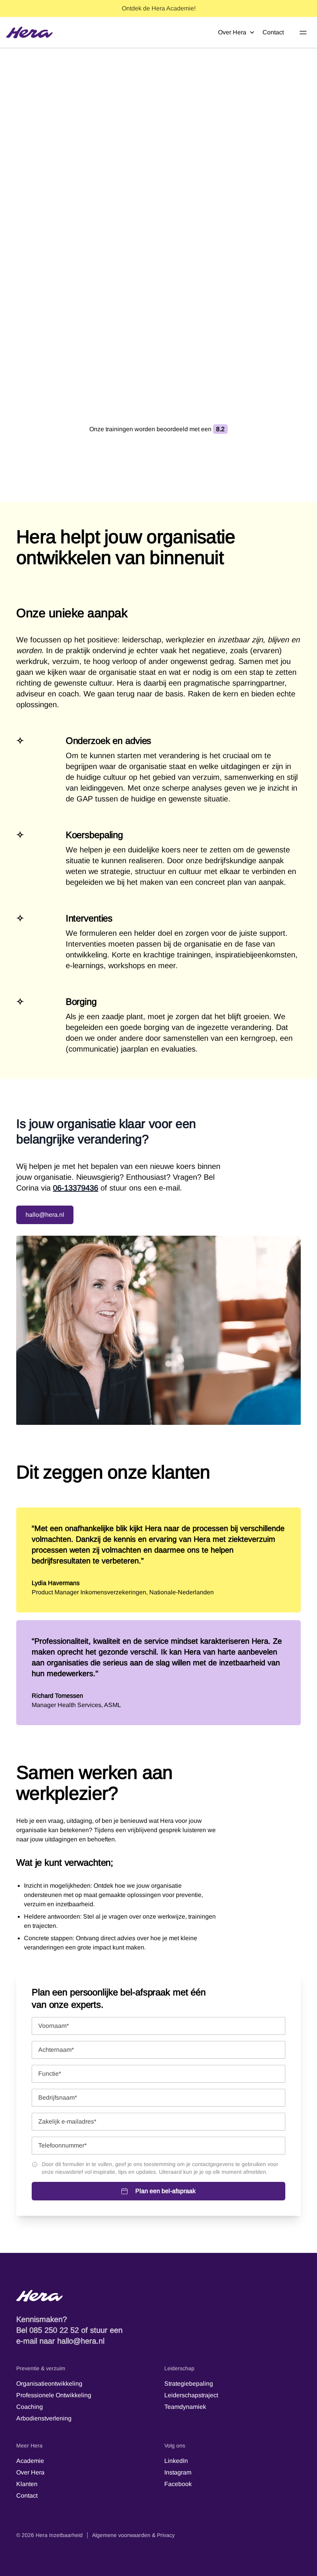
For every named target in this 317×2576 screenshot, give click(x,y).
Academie (30, 2461)
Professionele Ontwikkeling (54, 2395)
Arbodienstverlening (44, 2418)
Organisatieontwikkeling (49, 2384)
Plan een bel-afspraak (165, 2191)
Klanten (27, 2484)
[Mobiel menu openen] (303, 32)
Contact (273, 32)
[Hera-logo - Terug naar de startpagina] (158, 2296)
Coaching (30, 2407)
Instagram (178, 2472)
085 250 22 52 (54, 2330)
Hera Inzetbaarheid (59, 2535)
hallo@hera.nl (45, 1215)
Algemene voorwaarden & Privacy (133, 2535)
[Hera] (29, 32)
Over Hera (232, 32)
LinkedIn (176, 2461)
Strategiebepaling (189, 2384)
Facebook (178, 2484)
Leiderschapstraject (191, 2395)
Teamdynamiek (185, 2407)
